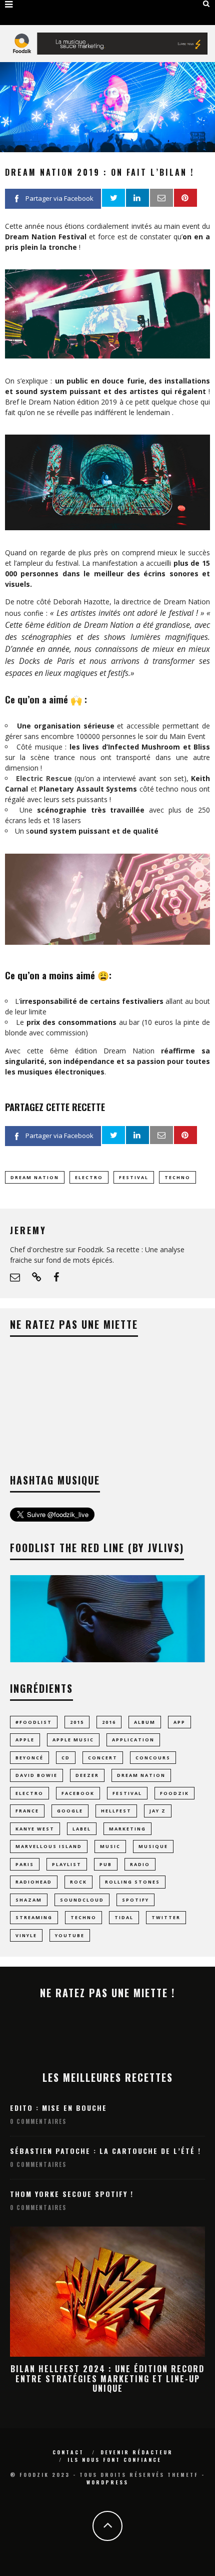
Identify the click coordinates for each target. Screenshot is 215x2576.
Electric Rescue (44, 778)
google (70, 1811)
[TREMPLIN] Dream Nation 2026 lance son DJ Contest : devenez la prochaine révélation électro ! (107, 2378)
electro (89, 1177)
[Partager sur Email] (161, 198)
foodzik (174, 1793)
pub (106, 1864)
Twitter (166, 1917)
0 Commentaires (38, 2121)
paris (25, 1864)
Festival (134, 1177)
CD (66, 1758)
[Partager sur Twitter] (113, 198)
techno (177, 1177)
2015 (77, 1722)
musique (153, 1846)
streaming (34, 1917)
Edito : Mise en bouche (58, 2108)
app (179, 1722)
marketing (127, 1829)
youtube (70, 1935)
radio (140, 1864)
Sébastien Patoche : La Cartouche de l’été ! (105, 2151)
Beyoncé (29, 1758)
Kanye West (35, 1829)
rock (78, 1882)
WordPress (107, 2482)
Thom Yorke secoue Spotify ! (72, 2194)
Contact (68, 2452)
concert (103, 1758)
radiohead (34, 1882)
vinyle (26, 1935)
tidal (124, 1917)
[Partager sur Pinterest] (185, 198)
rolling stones (132, 1882)
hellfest (116, 1811)
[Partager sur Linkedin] (137, 198)
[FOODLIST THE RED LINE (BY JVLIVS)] (107, 1660)
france (27, 1811)
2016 (109, 1722)
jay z (158, 1811)
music (110, 1846)
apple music (73, 1740)
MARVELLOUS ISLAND (49, 1846)
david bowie (36, 1775)
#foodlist (34, 1722)
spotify (135, 1900)
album (145, 1722)
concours (153, 1758)
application (133, 1740)
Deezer (87, 1775)
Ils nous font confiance (114, 2460)
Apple (25, 1740)
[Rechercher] (206, 4)
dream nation (35, 1177)
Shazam (29, 1900)
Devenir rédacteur (137, 2452)
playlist (67, 1864)
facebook (78, 1793)
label (82, 1829)
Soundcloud (82, 1900)
